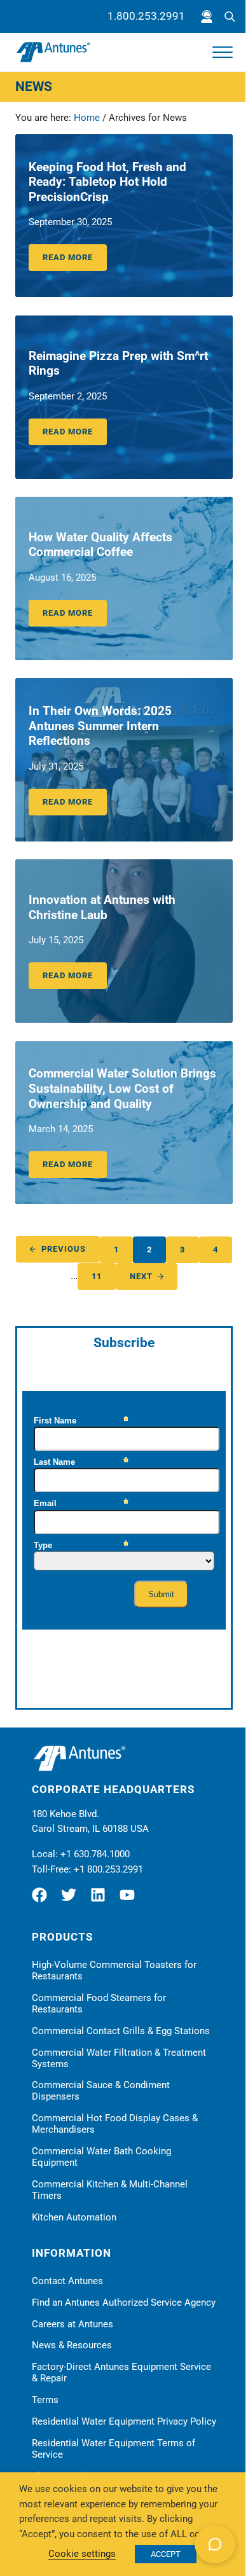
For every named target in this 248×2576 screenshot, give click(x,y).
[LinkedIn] (101, 1900)
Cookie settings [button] (82, 2554)
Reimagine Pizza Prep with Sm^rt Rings (118, 364)
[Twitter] (72, 1900)
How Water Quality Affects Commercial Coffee (100, 545)
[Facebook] (45, 1900)
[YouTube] (130, 1900)
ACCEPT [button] (166, 2554)
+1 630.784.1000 (95, 1854)
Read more (75, 260)
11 (104, 1278)
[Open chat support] (215, 2544)
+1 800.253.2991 (108, 1869)
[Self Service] (207, 17)
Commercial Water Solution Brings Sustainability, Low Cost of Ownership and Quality (122, 1089)
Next (141, 1276)
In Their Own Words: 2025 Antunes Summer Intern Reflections (100, 726)
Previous (64, 1249)
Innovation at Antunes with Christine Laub (102, 908)
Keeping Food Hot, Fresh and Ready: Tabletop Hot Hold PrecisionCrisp (107, 182)
